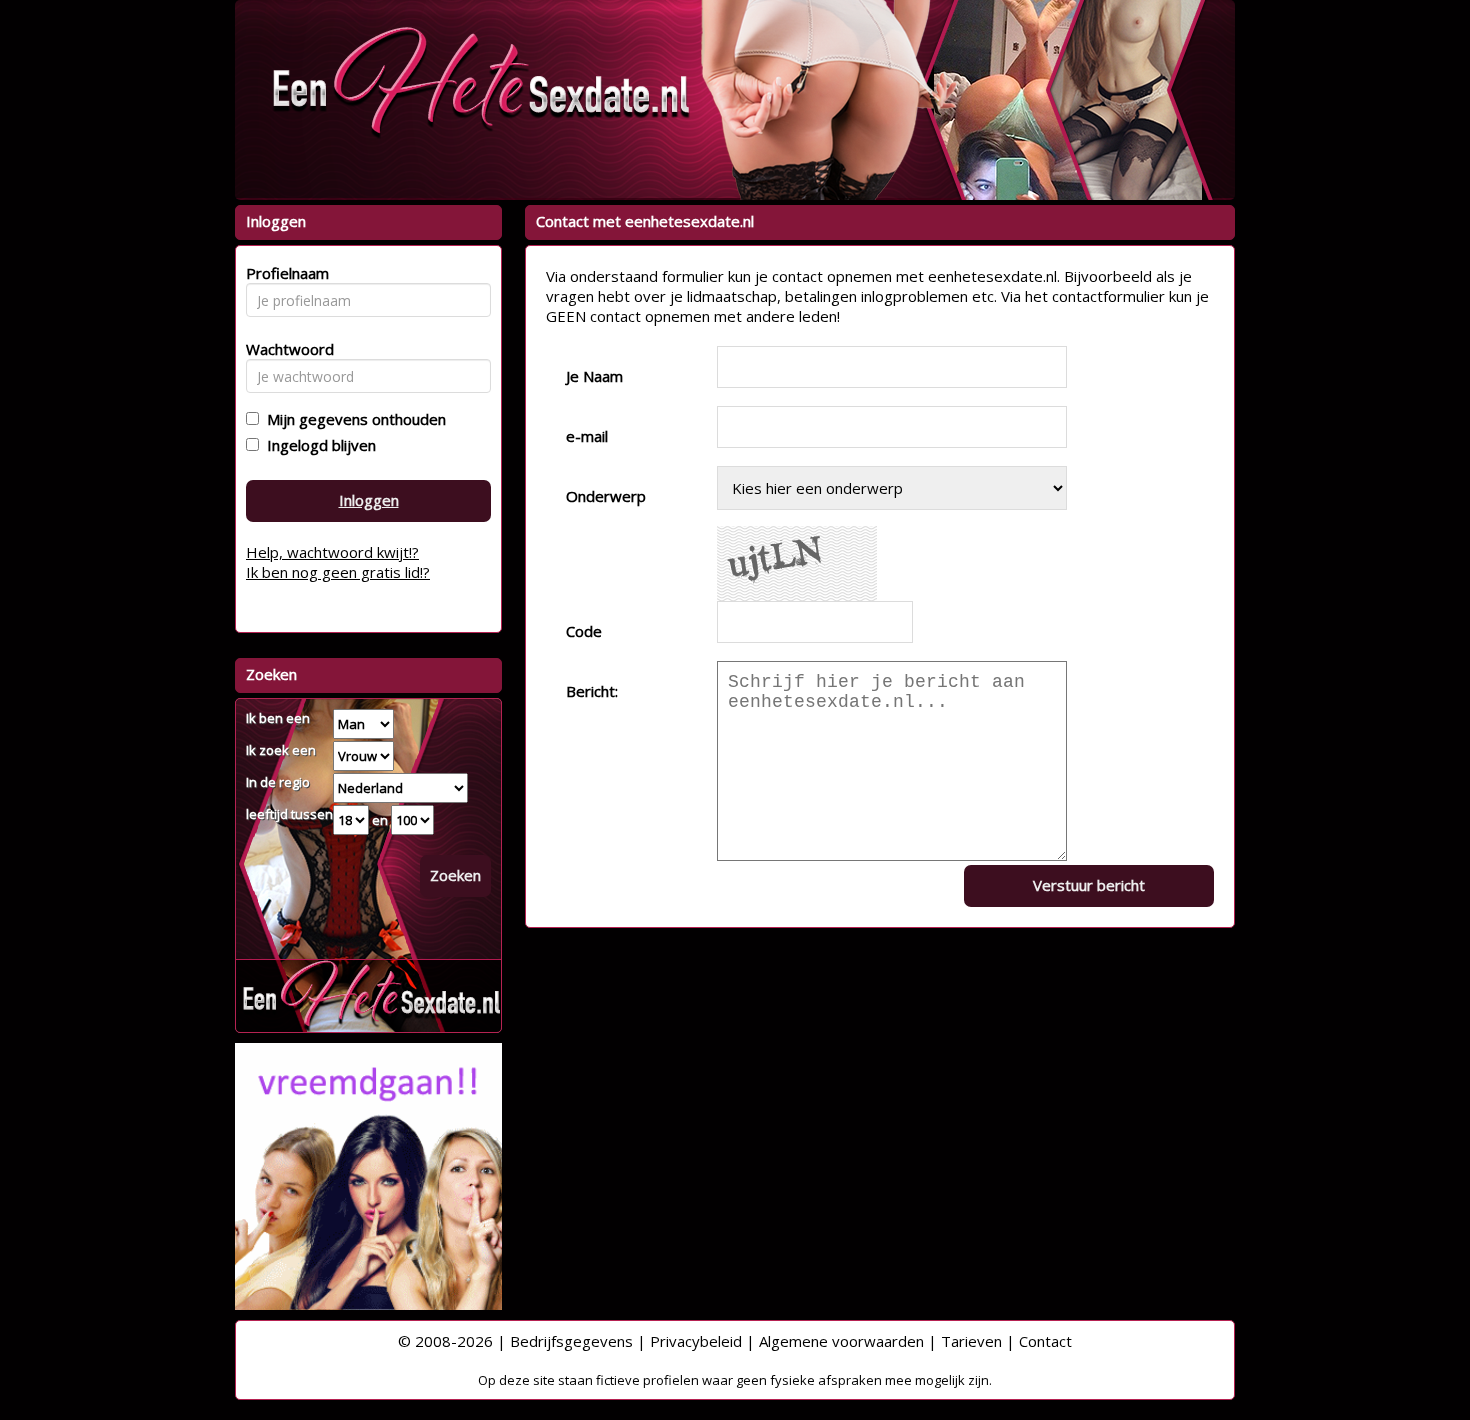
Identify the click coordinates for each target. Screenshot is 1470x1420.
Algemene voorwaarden (841, 1341)
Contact (1045, 1341)
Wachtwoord (284, 349)
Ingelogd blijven (317, 445)
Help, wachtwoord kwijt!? (332, 552)
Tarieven (971, 1341)
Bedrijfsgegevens (571, 1341)
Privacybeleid (696, 1341)
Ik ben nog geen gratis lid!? (338, 572)
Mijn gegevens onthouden (352, 419)
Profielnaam (284, 273)
